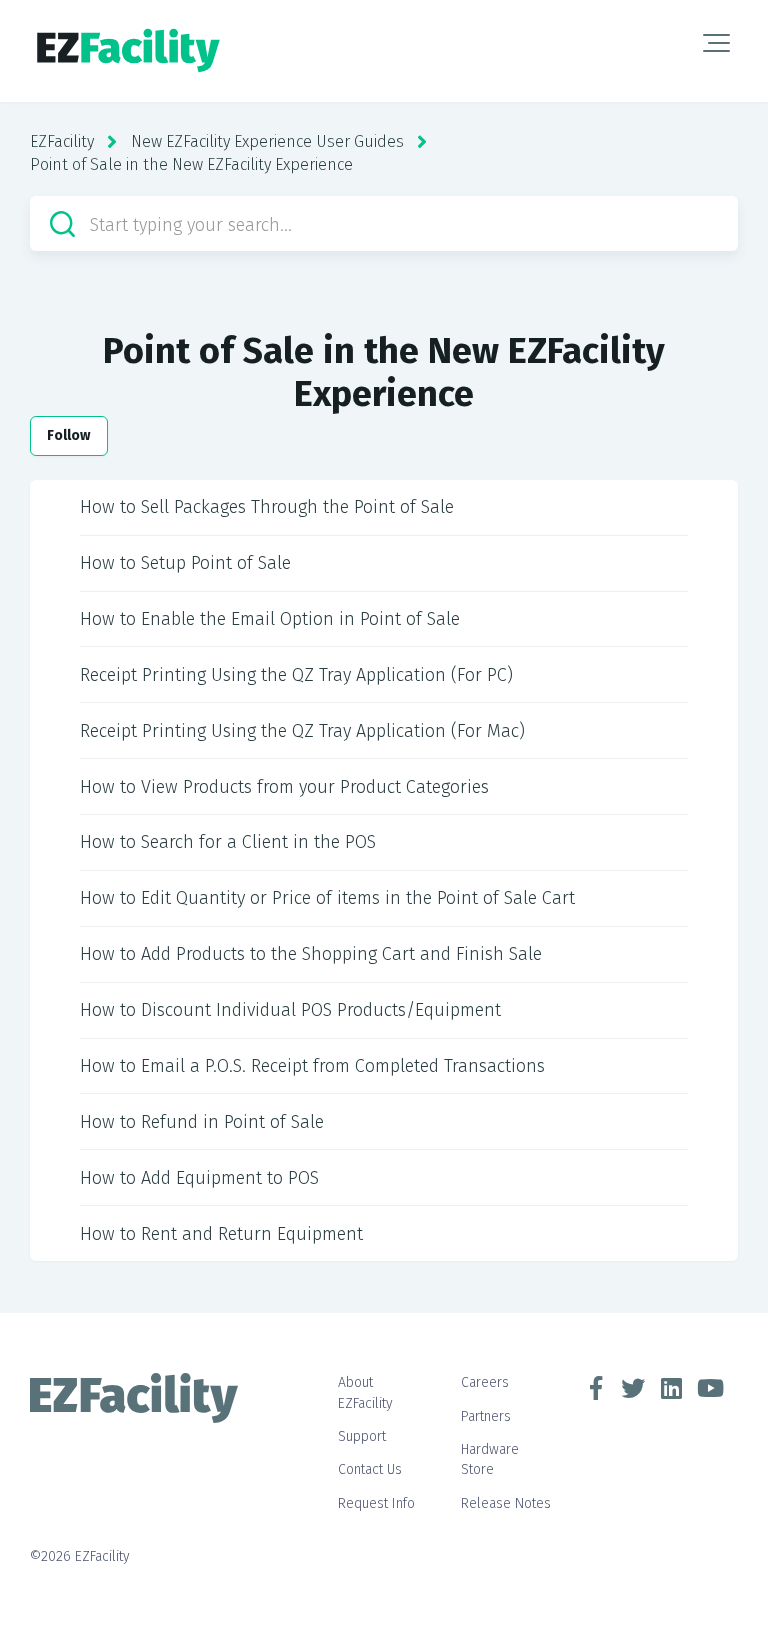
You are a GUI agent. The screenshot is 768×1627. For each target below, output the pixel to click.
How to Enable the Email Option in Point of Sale (270, 619)
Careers (485, 1382)
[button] (716, 43)
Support (362, 1436)
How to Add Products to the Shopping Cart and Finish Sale (311, 954)
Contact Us (370, 1469)
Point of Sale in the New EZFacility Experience (191, 164)
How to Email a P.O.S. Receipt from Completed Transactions (312, 1066)
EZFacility (62, 141)
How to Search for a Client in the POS (228, 842)
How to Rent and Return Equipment (221, 1234)
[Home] (128, 51)
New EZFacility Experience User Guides (267, 141)
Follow (69, 435)
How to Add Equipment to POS (199, 1178)
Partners (486, 1416)
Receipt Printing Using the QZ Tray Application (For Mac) (302, 731)
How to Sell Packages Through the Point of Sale (267, 507)
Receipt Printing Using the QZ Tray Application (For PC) (296, 675)
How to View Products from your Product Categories (284, 787)
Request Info (376, 1503)
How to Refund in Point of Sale (202, 1122)
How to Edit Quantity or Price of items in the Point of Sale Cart (327, 898)
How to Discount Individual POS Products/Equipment (290, 1010)
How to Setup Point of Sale (185, 563)
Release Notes (506, 1503)
